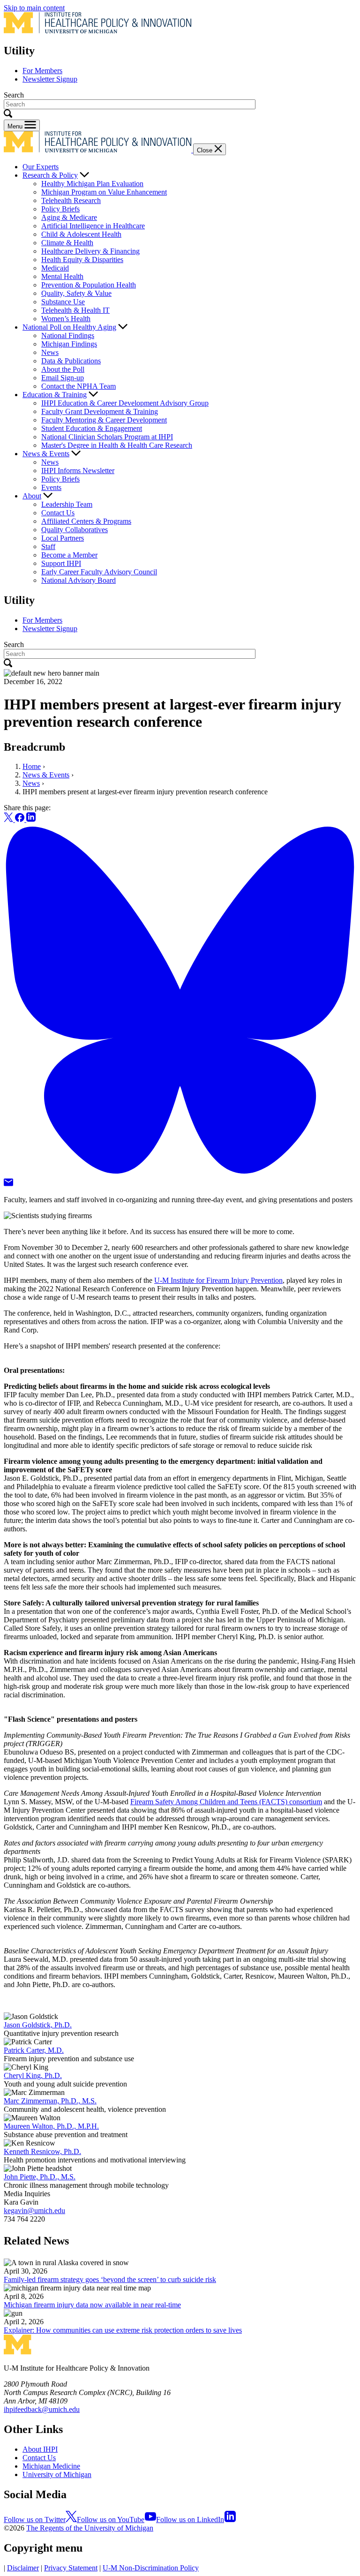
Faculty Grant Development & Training (100, 411)
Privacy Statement (71, 2568)
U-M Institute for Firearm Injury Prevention (218, 1280)
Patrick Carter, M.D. (34, 2050)
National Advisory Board (79, 580)
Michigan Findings (69, 344)
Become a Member (69, 555)
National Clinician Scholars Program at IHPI (107, 437)
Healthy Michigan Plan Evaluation (92, 184)
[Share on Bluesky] (180, 1174)
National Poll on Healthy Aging (69, 327)
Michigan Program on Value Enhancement (104, 192)
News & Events (46, 454)
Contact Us (58, 513)
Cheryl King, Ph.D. (33, 2075)
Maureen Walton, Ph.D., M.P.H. (51, 2126)
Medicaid (55, 268)
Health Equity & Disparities (82, 260)
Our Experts (41, 167)
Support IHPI (61, 563)
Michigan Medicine (51, 2466)
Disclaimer (23, 2568)
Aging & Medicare (69, 217)
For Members (42, 71)
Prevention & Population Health (89, 285)
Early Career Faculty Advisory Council (99, 572)
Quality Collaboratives (75, 530)
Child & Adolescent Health (81, 234)
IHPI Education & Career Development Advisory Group (125, 403)
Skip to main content (34, 8)
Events (51, 487)
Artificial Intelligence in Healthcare (93, 226)
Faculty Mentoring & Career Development (104, 420)
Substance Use (63, 302)
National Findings (68, 335)
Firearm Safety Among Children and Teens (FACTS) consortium (226, 1802)
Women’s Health (66, 319)
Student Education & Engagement (92, 428)
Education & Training (55, 395)
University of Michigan (57, 2474)
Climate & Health (67, 243)
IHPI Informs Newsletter (78, 471)
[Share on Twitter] (9, 819)
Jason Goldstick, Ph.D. (38, 2025)
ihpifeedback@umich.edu (42, 2409)
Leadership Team (67, 504)
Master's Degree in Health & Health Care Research (117, 445)
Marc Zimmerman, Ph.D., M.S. (50, 2101)
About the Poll (63, 369)
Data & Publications (71, 361)
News (50, 352)
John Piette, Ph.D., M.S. (40, 2177)
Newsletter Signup (50, 79)
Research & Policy (50, 175)
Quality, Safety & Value (76, 293)
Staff (48, 546)
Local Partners (63, 538)
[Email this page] (8, 1184)
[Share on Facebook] (21, 819)
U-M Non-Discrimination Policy (151, 2568)
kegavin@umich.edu (34, 2211)
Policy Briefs (60, 209)
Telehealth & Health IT (75, 310)
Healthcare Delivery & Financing (90, 251)
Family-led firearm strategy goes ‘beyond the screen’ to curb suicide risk (110, 2279)
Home (32, 766)
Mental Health (62, 276)
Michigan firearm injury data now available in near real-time (92, 2305)
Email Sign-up (63, 378)
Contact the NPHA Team (79, 386)
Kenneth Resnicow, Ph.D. (42, 2151)
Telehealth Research (71, 200)
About (32, 496)
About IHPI (40, 2449)
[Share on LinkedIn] (31, 819)
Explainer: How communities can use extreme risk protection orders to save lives (123, 2330)
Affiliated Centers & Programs (86, 521)
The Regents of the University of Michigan (90, 2528)
